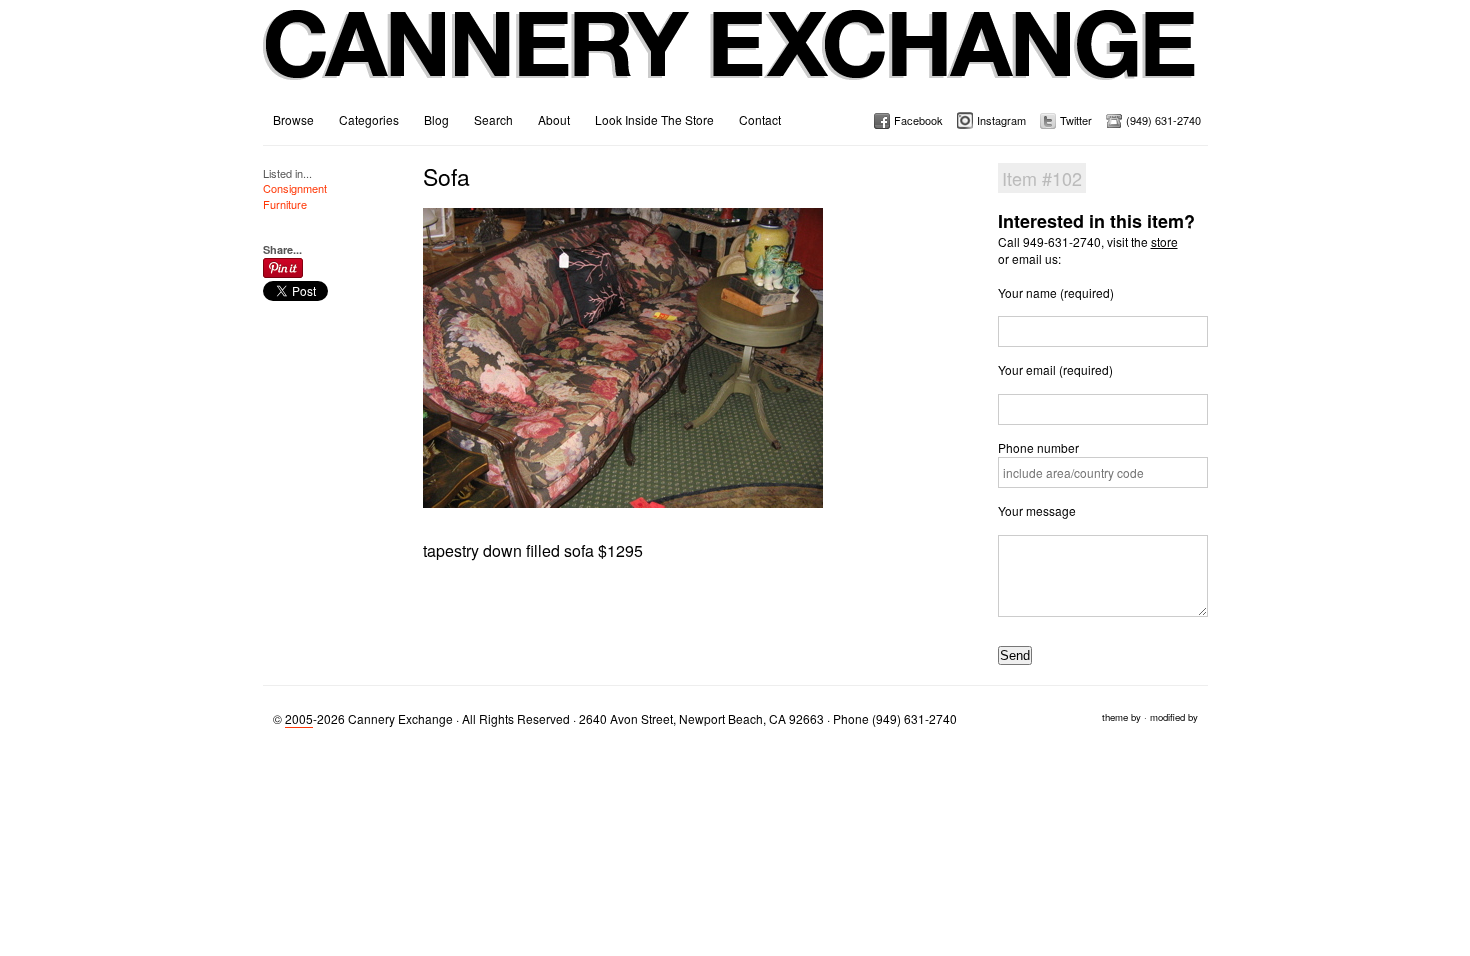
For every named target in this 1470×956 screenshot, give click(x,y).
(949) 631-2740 (1163, 120)
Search (493, 119)
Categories (369, 119)
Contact (760, 119)
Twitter (1076, 120)
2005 (299, 718)
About (554, 119)
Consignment (295, 188)
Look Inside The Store (654, 119)
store (1164, 241)
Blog (436, 119)
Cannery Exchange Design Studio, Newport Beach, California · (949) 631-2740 (730, 60)
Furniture (285, 204)
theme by (1121, 717)
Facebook (918, 120)
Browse (293, 119)
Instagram (1001, 120)
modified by (1174, 717)
